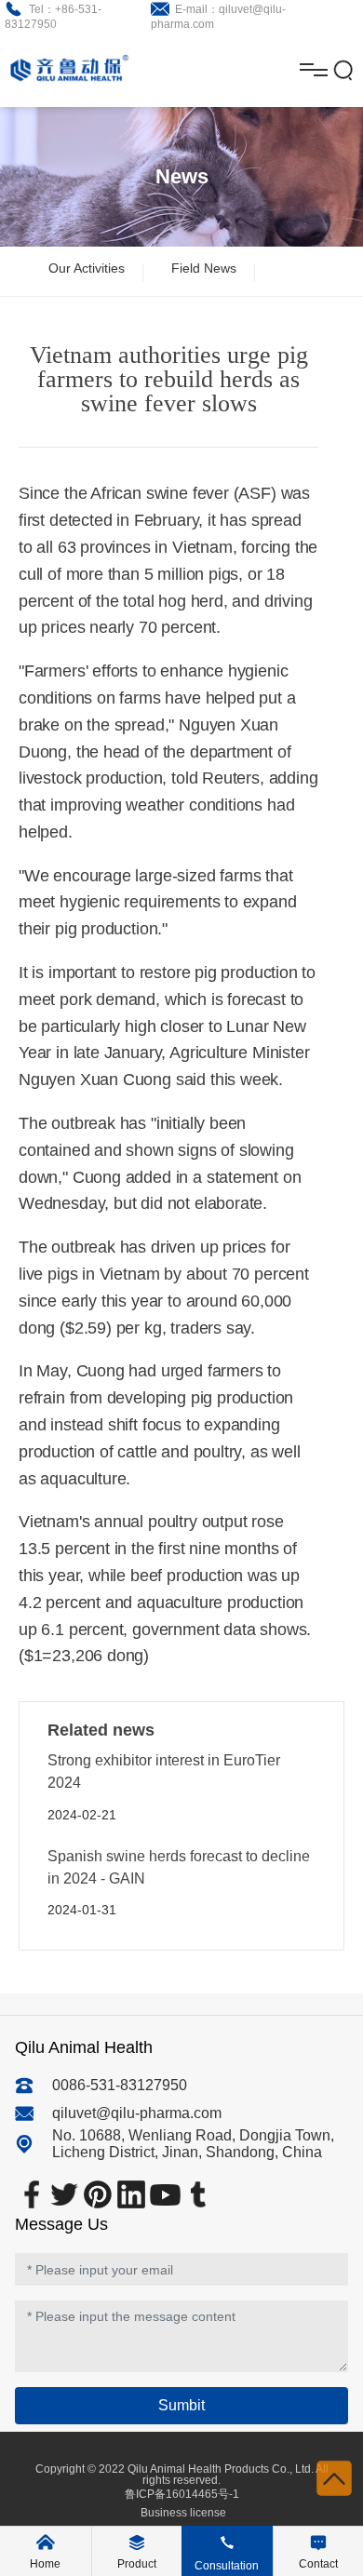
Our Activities (87, 268)
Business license (182, 2513)
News (182, 176)
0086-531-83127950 (120, 2085)
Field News (204, 268)
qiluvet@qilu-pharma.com (137, 2113)
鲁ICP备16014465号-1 (182, 2494)
